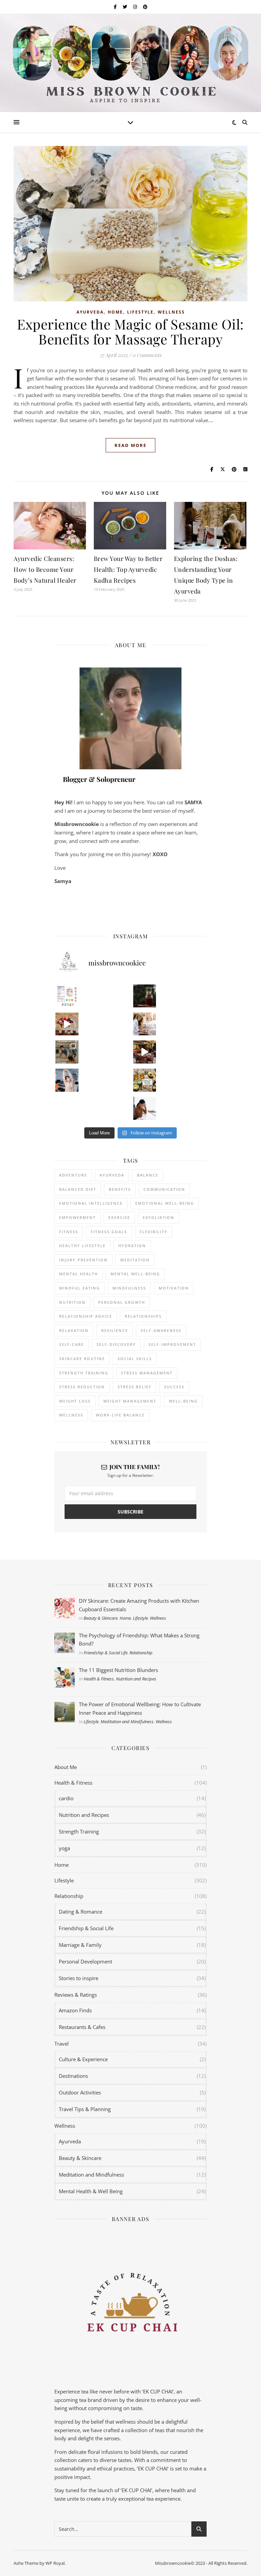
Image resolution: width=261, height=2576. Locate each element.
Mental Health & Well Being (91, 2191)
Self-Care (72, 1344)
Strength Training (79, 1831)
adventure (73, 1175)
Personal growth (122, 1302)
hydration (132, 1246)
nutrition (72, 1302)
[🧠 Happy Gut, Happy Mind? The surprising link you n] (67, 1108)
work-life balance (120, 1415)
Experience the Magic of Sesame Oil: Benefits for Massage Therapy (130, 331)
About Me (66, 1767)
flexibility (154, 1232)
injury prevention (83, 1260)
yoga (64, 1848)
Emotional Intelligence (91, 1203)
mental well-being (135, 1274)
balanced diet (78, 1189)
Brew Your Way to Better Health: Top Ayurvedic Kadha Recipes (128, 569)
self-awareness (161, 1330)
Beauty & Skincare (101, 1618)
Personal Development (85, 1961)
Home (115, 312)
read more (130, 445)
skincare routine (82, 1359)
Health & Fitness (99, 1679)
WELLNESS (71, 1415)
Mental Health (79, 1274)
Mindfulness (129, 1288)
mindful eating (80, 1288)
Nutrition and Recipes (136, 1679)
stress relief (135, 1387)
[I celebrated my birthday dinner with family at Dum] (145, 1052)
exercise (119, 1217)
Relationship (141, 1653)
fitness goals (109, 1232)
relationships (143, 1316)
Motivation (174, 1288)
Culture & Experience (83, 2059)
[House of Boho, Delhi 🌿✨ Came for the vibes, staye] (67, 1024)
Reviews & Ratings (76, 1995)
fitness (69, 1232)
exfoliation (159, 1217)
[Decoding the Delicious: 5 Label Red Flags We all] (67, 996)
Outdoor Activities (80, 2092)
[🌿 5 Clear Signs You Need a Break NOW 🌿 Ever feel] (145, 1108)
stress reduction (82, 1387)
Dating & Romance (81, 1912)
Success (174, 1387)
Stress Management (147, 1373)
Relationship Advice (86, 1316)
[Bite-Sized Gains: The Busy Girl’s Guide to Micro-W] (67, 1080)
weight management (130, 1401)
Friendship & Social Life (106, 1653)
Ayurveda (90, 312)
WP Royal (55, 2563)
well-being (183, 1401)
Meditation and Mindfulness (127, 1722)
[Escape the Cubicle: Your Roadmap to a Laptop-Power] (145, 1024)
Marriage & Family (80, 1945)
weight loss (75, 1401)
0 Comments (147, 355)
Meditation (135, 1260)
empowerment (77, 1217)
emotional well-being (165, 1203)
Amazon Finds (75, 2010)
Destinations (73, 2076)
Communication (164, 1189)
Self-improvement (172, 1344)
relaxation (74, 1330)
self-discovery (116, 1344)
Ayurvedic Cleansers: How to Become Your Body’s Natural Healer (45, 569)
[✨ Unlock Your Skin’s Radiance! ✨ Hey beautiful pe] (145, 1080)
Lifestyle (140, 312)
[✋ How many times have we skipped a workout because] (67, 1052)
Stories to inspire (79, 1978)
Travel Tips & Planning (85, 2109)
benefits (120, 1189)
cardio (66, 1798)
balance (148, 1175)
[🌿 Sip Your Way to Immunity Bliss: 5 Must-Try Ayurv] (145, 996)
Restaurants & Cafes (82, 2027)
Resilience (115, 1330)
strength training (84, 1373)
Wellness (171, 312)
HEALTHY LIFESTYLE (82, 1246)
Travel (62, 2044)
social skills (135, 1359)
